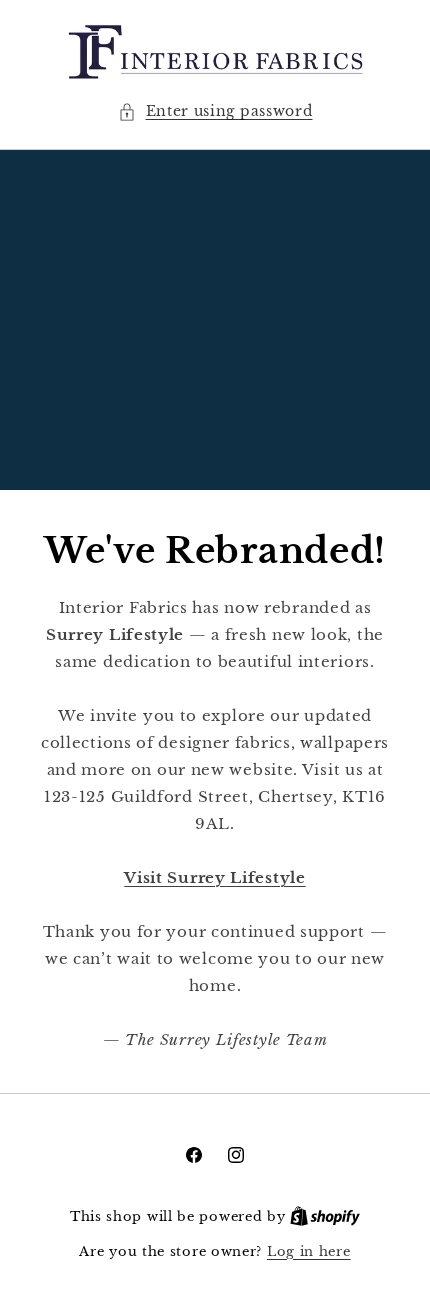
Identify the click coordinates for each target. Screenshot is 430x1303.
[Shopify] (325, 1216)
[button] (215, 111)
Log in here (309, 1251)
